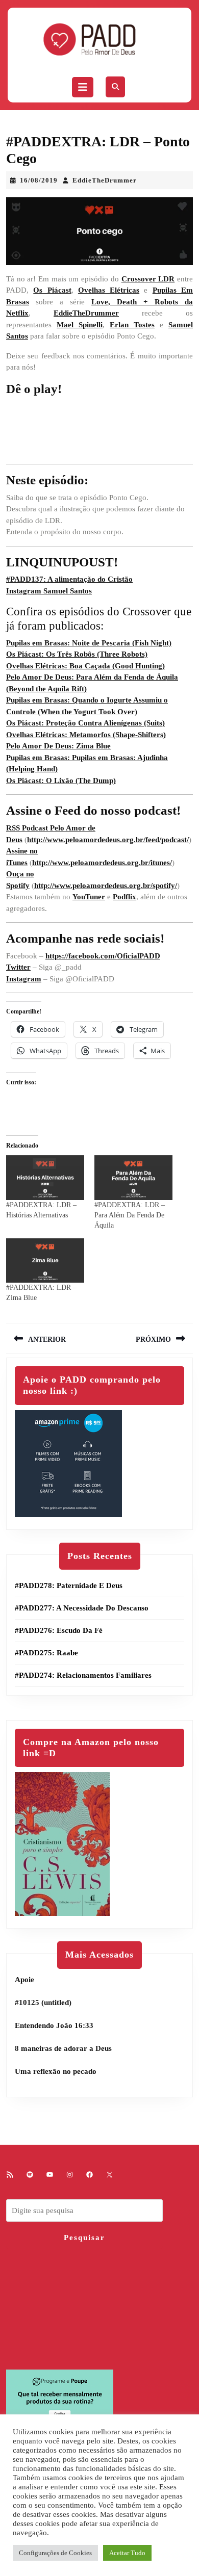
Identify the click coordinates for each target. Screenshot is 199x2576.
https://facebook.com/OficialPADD (103, 956)
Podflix (125, 897)
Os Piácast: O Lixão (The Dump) (61, 780)
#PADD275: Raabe (46, 1653)
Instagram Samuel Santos (49, 591)
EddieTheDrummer (105, 180)
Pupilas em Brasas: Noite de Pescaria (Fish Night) (89, 643)
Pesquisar (84, 2237)
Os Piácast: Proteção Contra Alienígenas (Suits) (85, 723)
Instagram (24, 979)
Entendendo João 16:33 (54, 2025)
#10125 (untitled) (43, 2002)
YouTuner (89, 897)
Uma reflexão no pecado (56, 2071)
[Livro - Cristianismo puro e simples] (62, 1843)
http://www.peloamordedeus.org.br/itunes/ (102, 863)
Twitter (18, 967)
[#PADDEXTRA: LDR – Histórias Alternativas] (45, 1177)
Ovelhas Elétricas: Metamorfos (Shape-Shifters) (86, 735)
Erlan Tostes (132, 325)
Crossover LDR (148, 279)
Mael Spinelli (80, 325)
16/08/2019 (39, 180)
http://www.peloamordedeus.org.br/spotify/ (106, 886)
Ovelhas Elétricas (109, 290)
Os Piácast (52, 290)
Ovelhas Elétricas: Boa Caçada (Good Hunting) (85, 666)
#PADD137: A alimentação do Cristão (69, 579)
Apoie (24, 1980)
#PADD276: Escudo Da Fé (59, 1630)
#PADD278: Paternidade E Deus (69, 1585)
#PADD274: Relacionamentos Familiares (83, 1675)
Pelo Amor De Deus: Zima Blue (58, 746)
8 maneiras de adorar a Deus (63, 2048)
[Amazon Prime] (68, 1463)
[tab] (83, 87)
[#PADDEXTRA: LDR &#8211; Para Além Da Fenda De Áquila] (133, 1177)
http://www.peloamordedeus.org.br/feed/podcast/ (108, 840)
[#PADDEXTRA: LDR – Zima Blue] (45, 1260)
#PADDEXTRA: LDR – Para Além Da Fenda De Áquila (130, 1215)
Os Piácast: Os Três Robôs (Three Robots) (77, 654)
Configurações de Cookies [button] (55, 2553)
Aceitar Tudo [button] (127, 2553)
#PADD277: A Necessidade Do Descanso (82, 1608)
